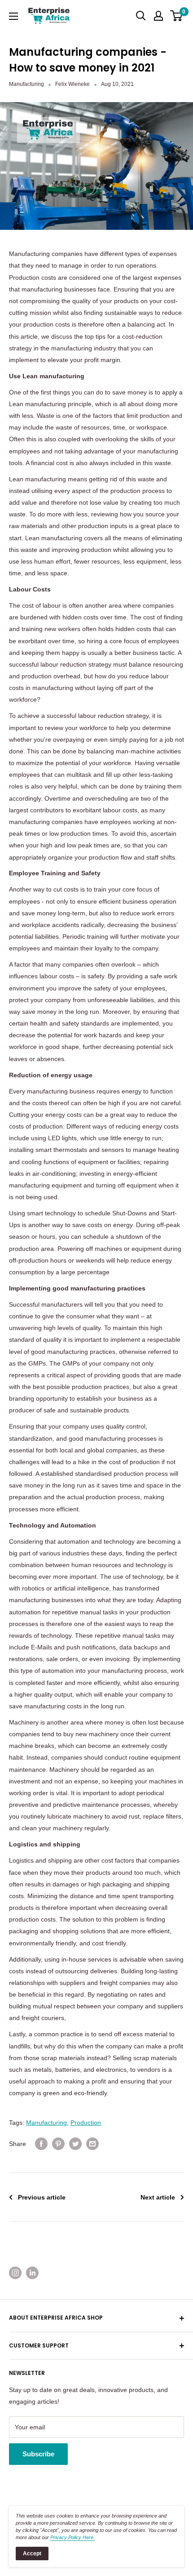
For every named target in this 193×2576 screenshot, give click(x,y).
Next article (158, 2197)
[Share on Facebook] (41, 2144)
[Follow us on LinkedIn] (32, 2273)
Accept (32, 2554)
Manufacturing (26, 84)
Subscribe (38, 2454)
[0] (177, 16)
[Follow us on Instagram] (15, 2273)
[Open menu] (13, 16)
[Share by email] (92, 2144)
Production (86, 2123)
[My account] (158, 16)
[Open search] (141, 16)
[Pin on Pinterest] (58, 2144)
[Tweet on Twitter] (75, 2144)
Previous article (42, 2197)
